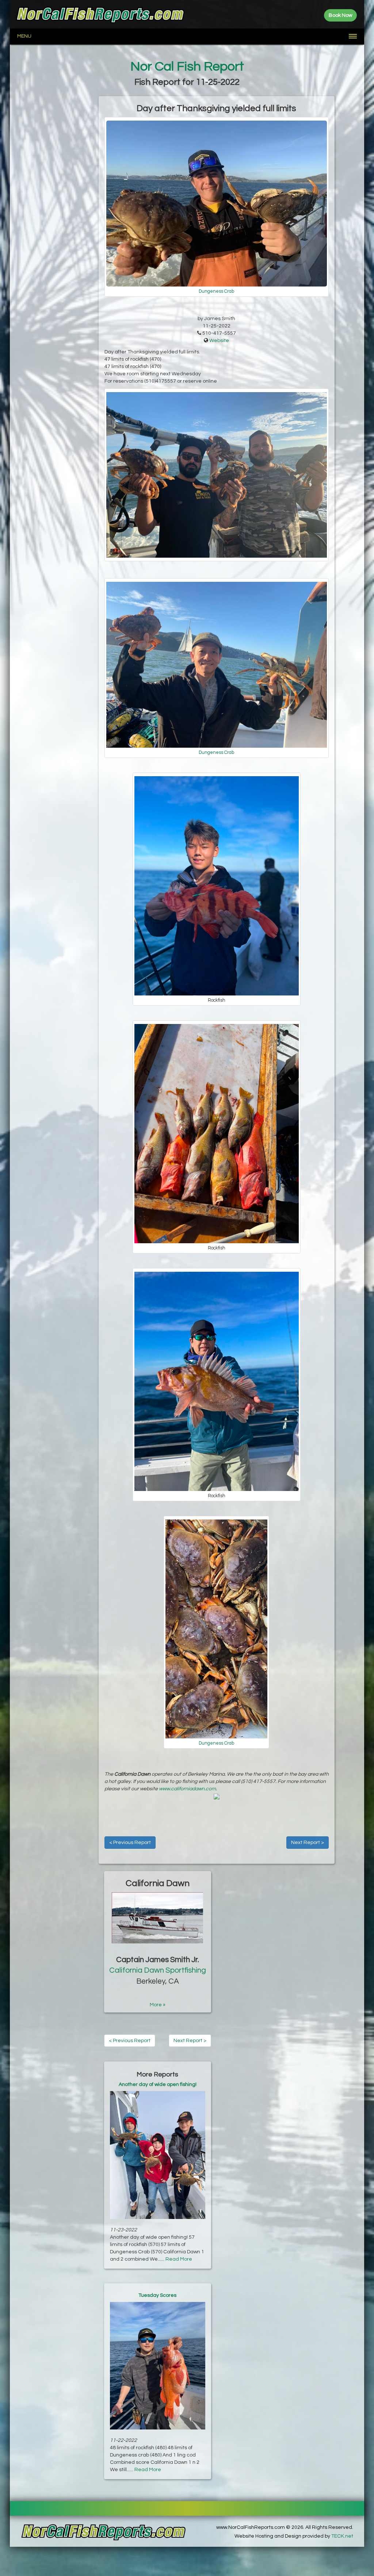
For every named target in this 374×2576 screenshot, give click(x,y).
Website (219, 341)
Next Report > (308, 1843)
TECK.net (342, 2536)
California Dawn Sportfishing (158, 1970)
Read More (179, 2259)
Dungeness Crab (216, 291)
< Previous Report (130, 1843)
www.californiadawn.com (187, 1789)
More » (158, 2005)
